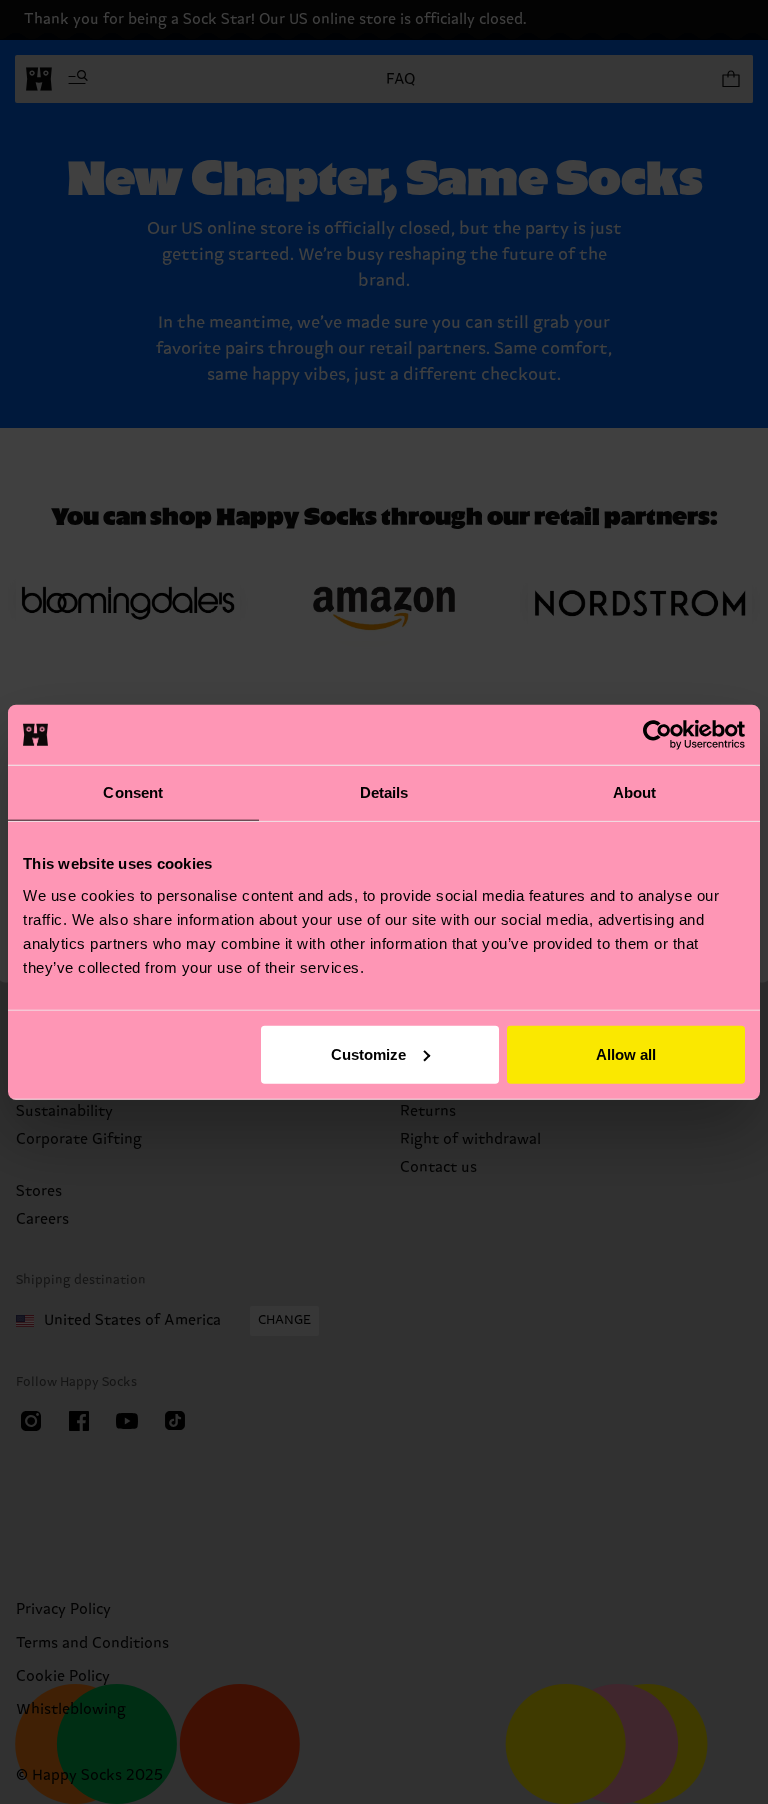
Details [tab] (384, 792)
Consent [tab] (133, 792)
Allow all (626, 1053)
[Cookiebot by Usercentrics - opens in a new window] (657, 735)
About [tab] (635, 792)
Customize (368, 1053)
